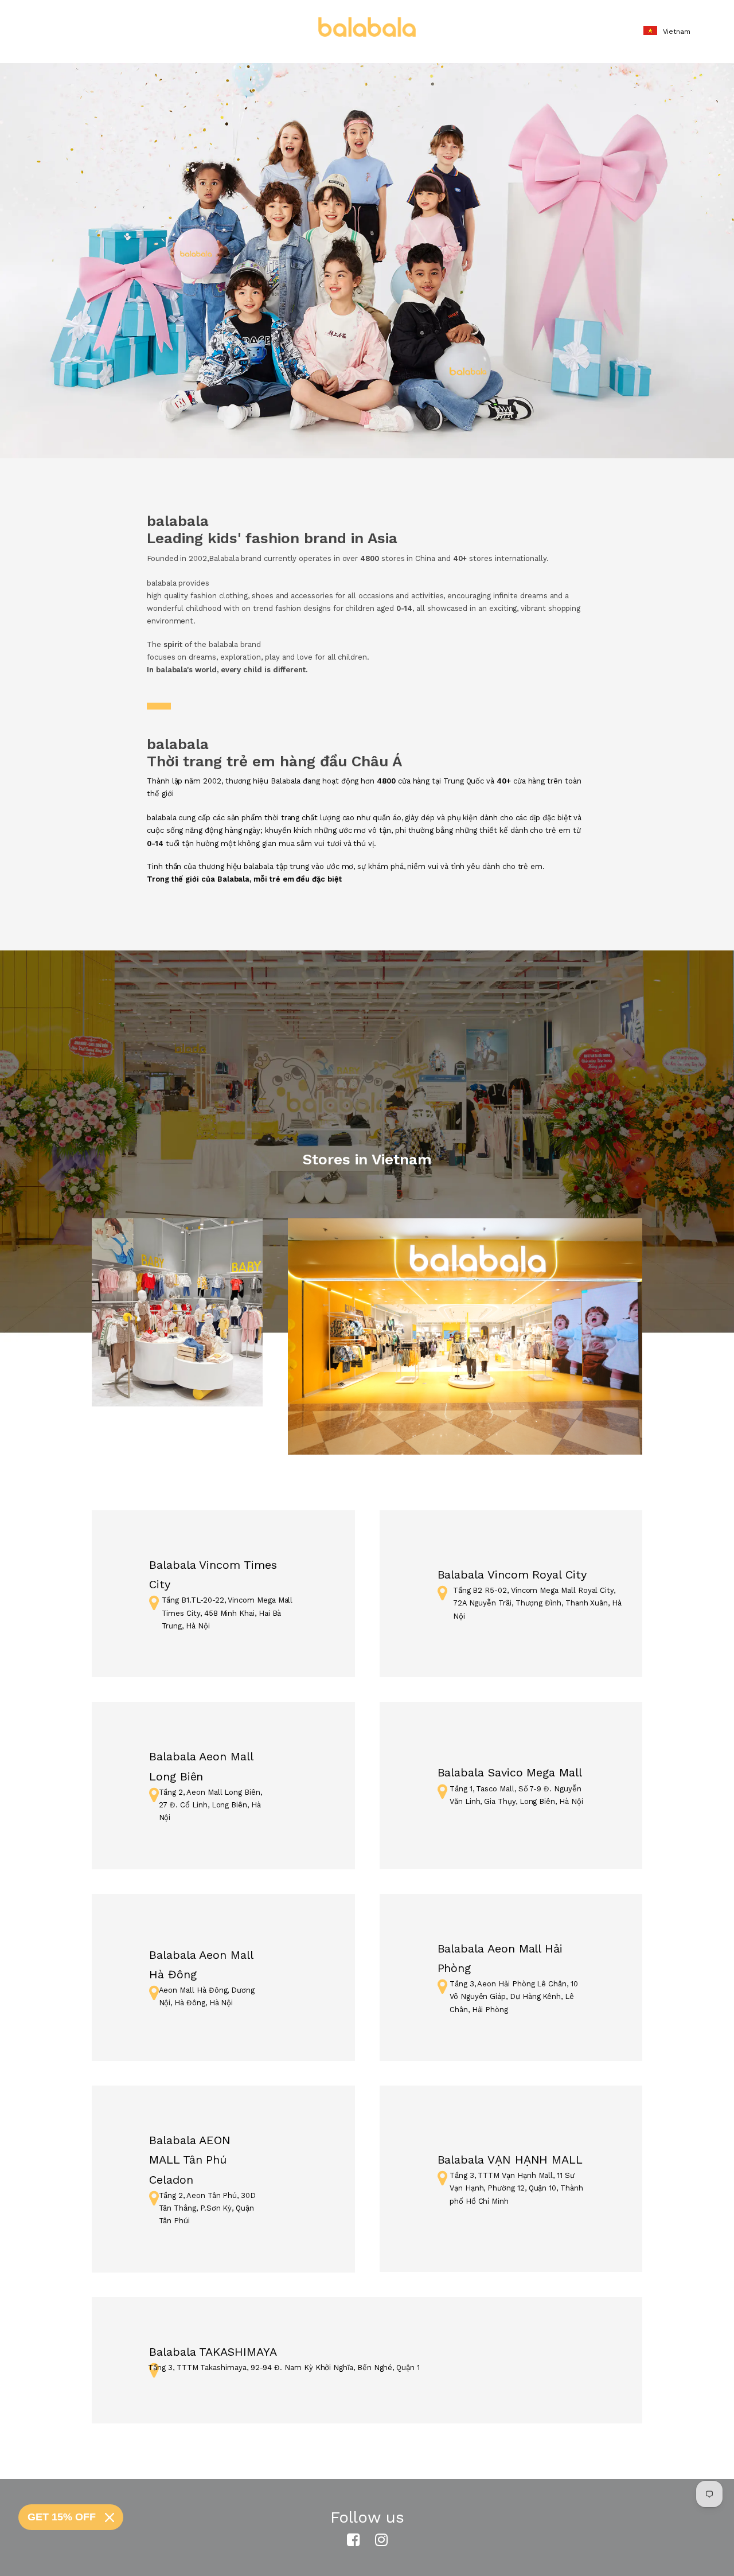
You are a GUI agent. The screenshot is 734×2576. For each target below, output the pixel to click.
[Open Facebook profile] (353, 2540)
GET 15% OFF (62, 2517)
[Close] (110, 2517)
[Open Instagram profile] (381, 2540)
